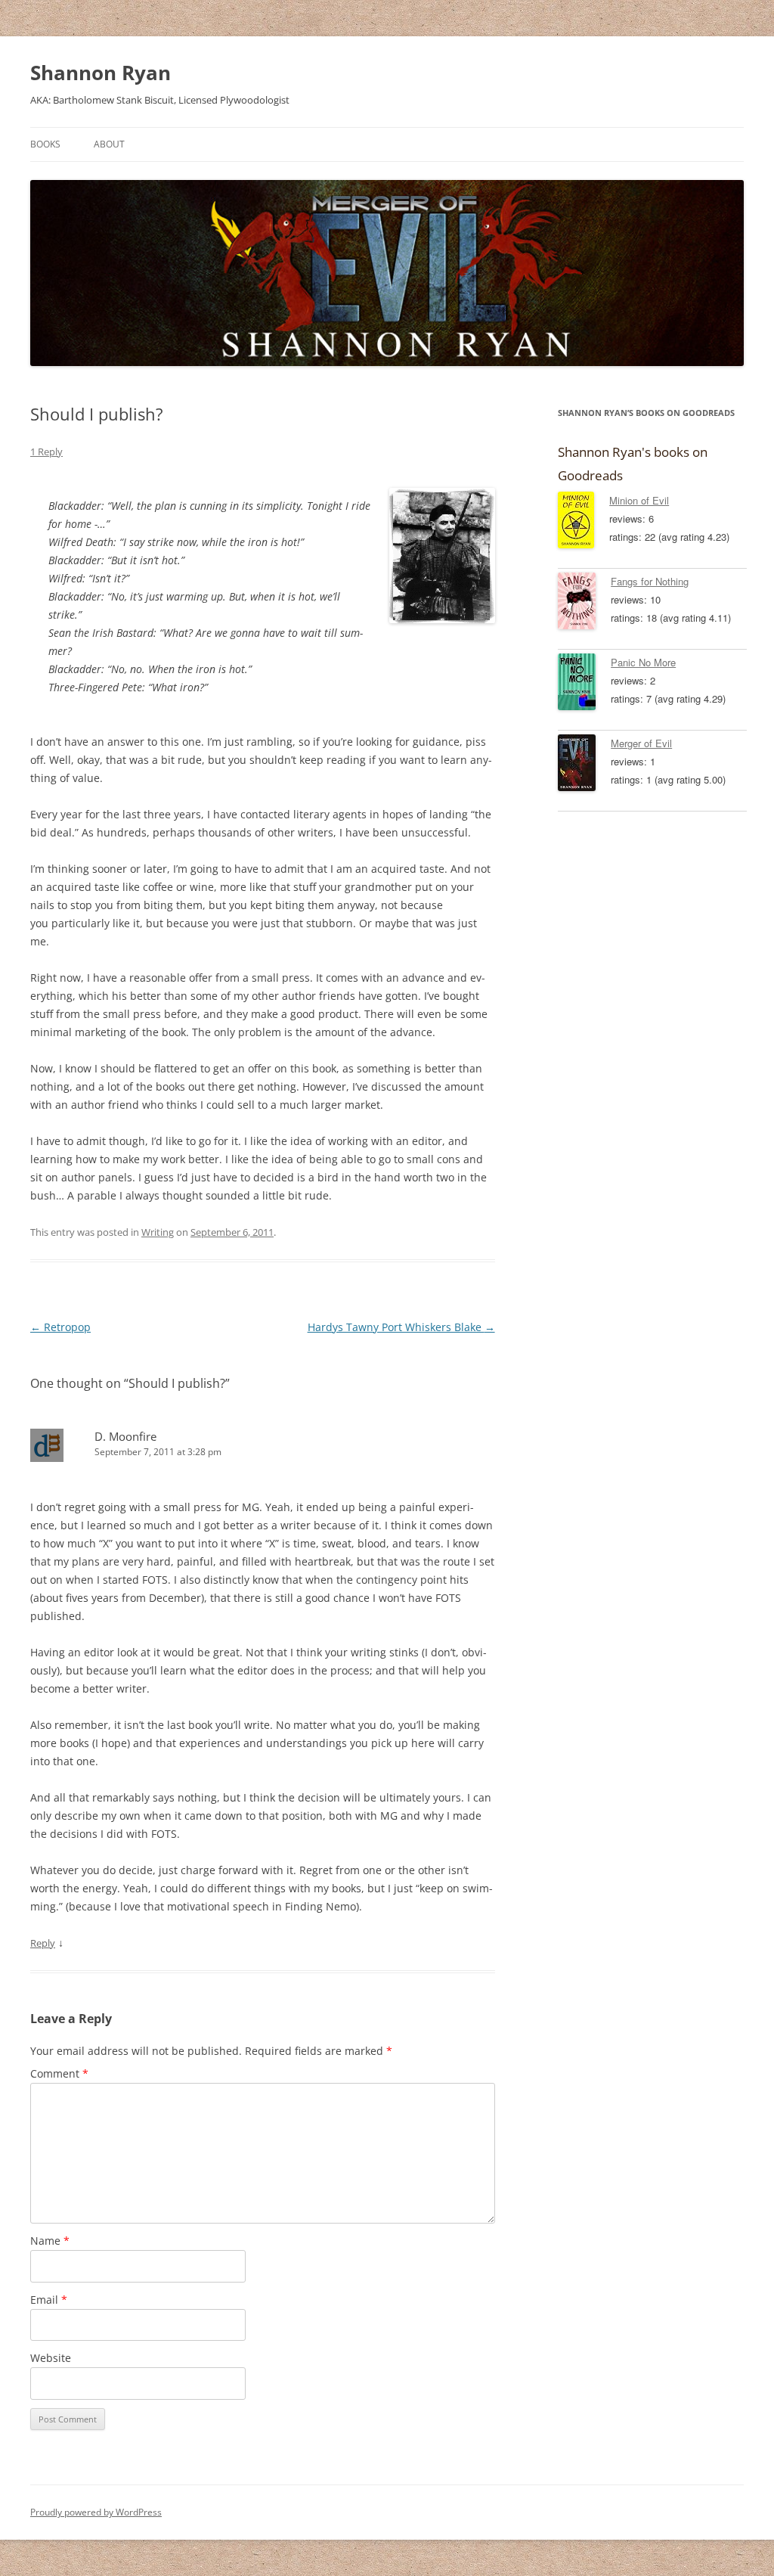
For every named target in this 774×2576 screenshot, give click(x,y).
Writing (158, 1232)
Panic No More (643, 662)
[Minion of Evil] (584, 523)
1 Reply (46, 452)
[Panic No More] (584, 684)
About (109, 144)
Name (50, 2241)
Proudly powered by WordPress (96, 2512)
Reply (43, 1943)
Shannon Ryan (101, 73)
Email (49, 2300)
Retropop (60, 1327)
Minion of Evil (639, 500)
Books (45, 144)
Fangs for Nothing (650, 581)
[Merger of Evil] (584, 765)
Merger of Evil (641, 743)
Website (51, 2358)
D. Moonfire (125, 1436)
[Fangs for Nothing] (584, 604)
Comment (59, 2073)
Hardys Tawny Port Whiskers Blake (401, 1327)
